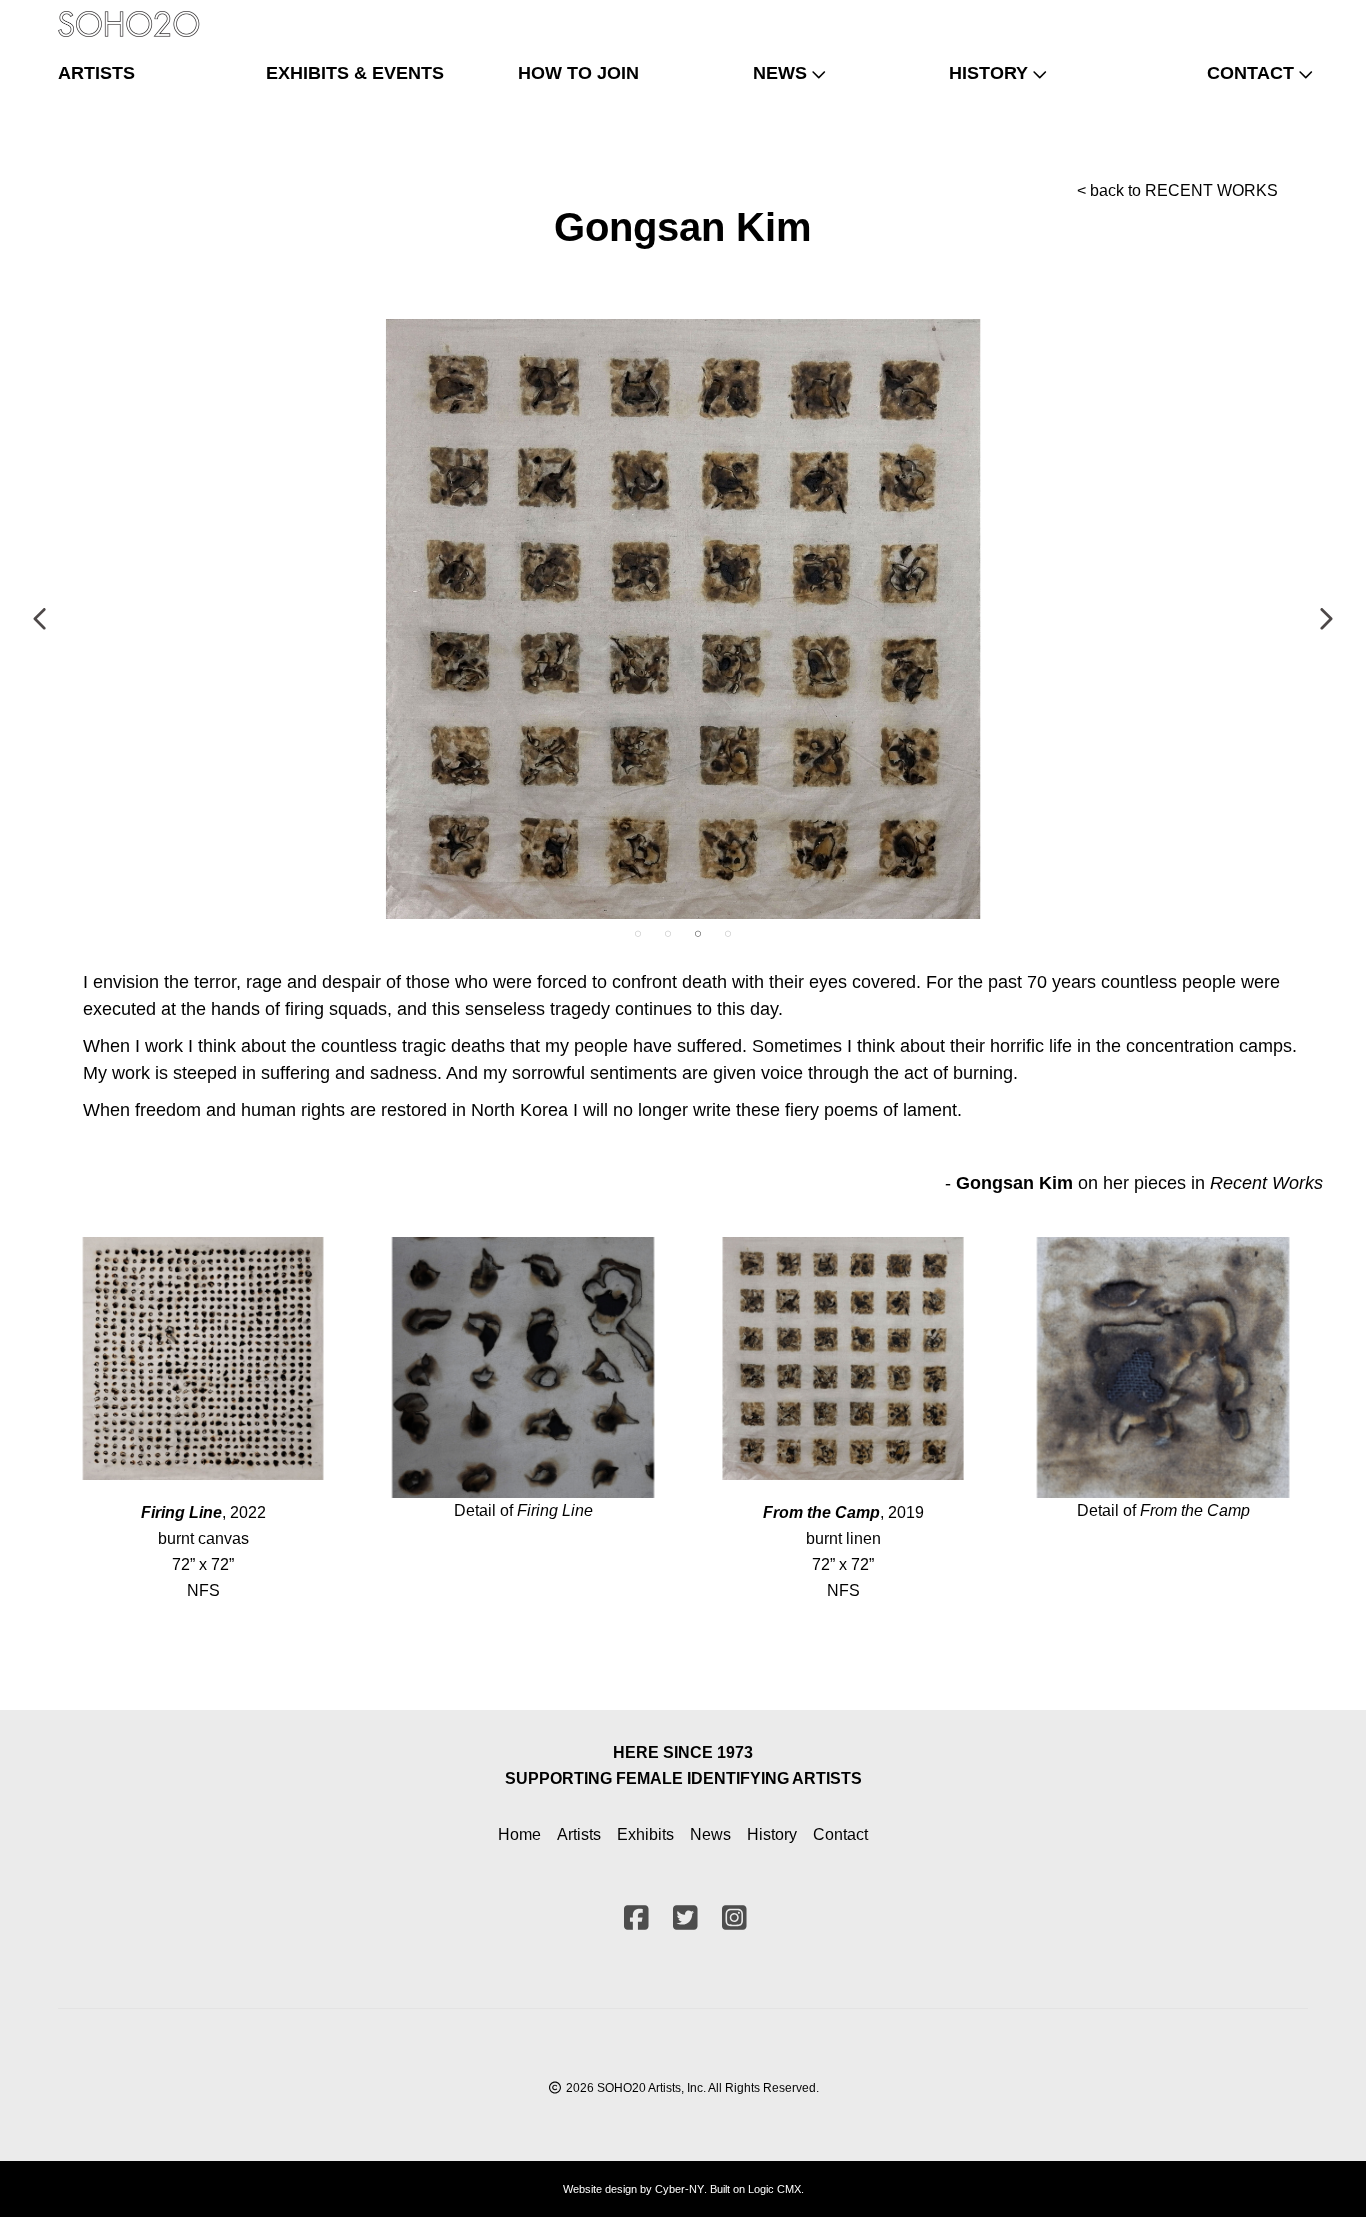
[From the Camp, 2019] (683, 619)
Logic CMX (774, 2189)
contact (1250, 73)
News (710, 1834)
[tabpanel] (683, 619)
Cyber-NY (679, 2189)
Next (1325, 619)
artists (96, 73)
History (772, 1834)
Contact (840, 1834)
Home (519, 1834)
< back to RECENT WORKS (1177, 190)
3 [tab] (698, 934)
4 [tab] (728, 934)
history (988, 73)
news (780, 73)
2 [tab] (668, 934)
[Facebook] (1225, 15)
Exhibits (645, 1834)
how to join (578, 73)
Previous (40, 619)
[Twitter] (1257, 15)
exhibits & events (355, 73)
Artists (579, 1834)
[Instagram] (1290, 15)
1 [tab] (638, 934)
